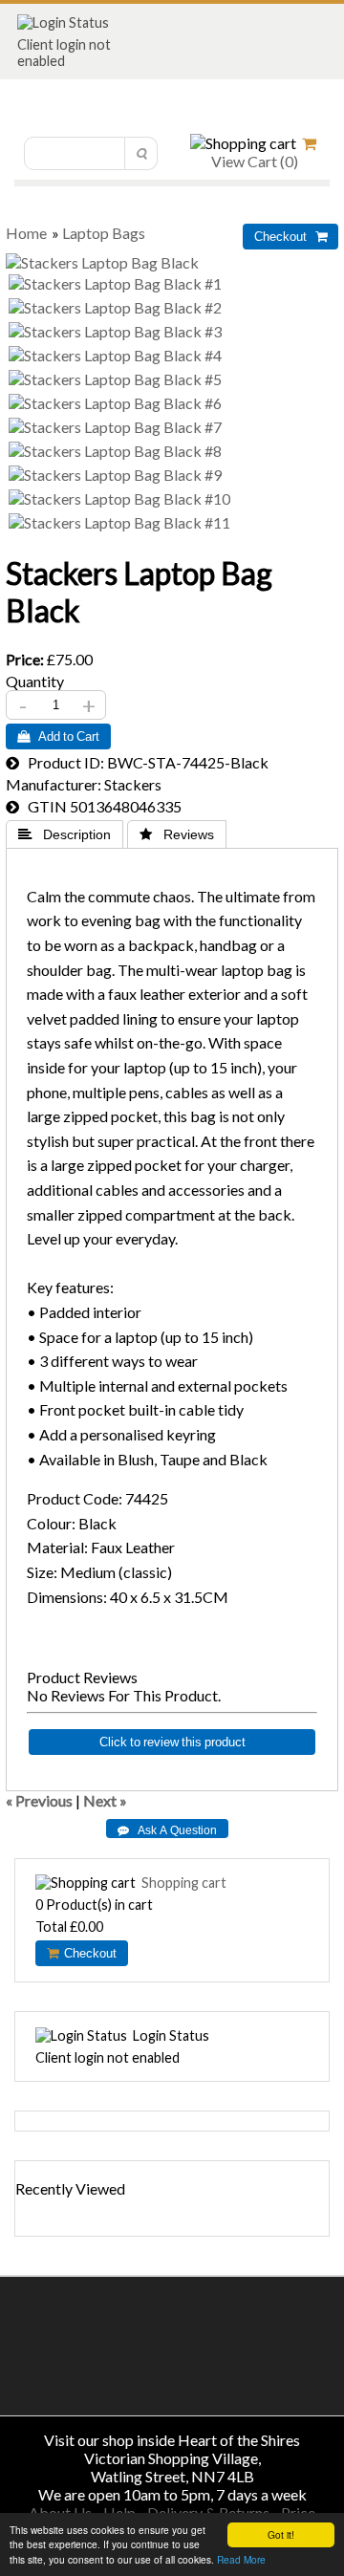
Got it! (281, 2534)
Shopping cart (184, 1883)
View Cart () (253, 161)
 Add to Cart (58, 736)
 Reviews (177, 834)
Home (26, 233)
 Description (64, 834)
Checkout (87, 1953)
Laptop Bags (104, 233)
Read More (241, 2559)
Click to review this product (172, 1742)
